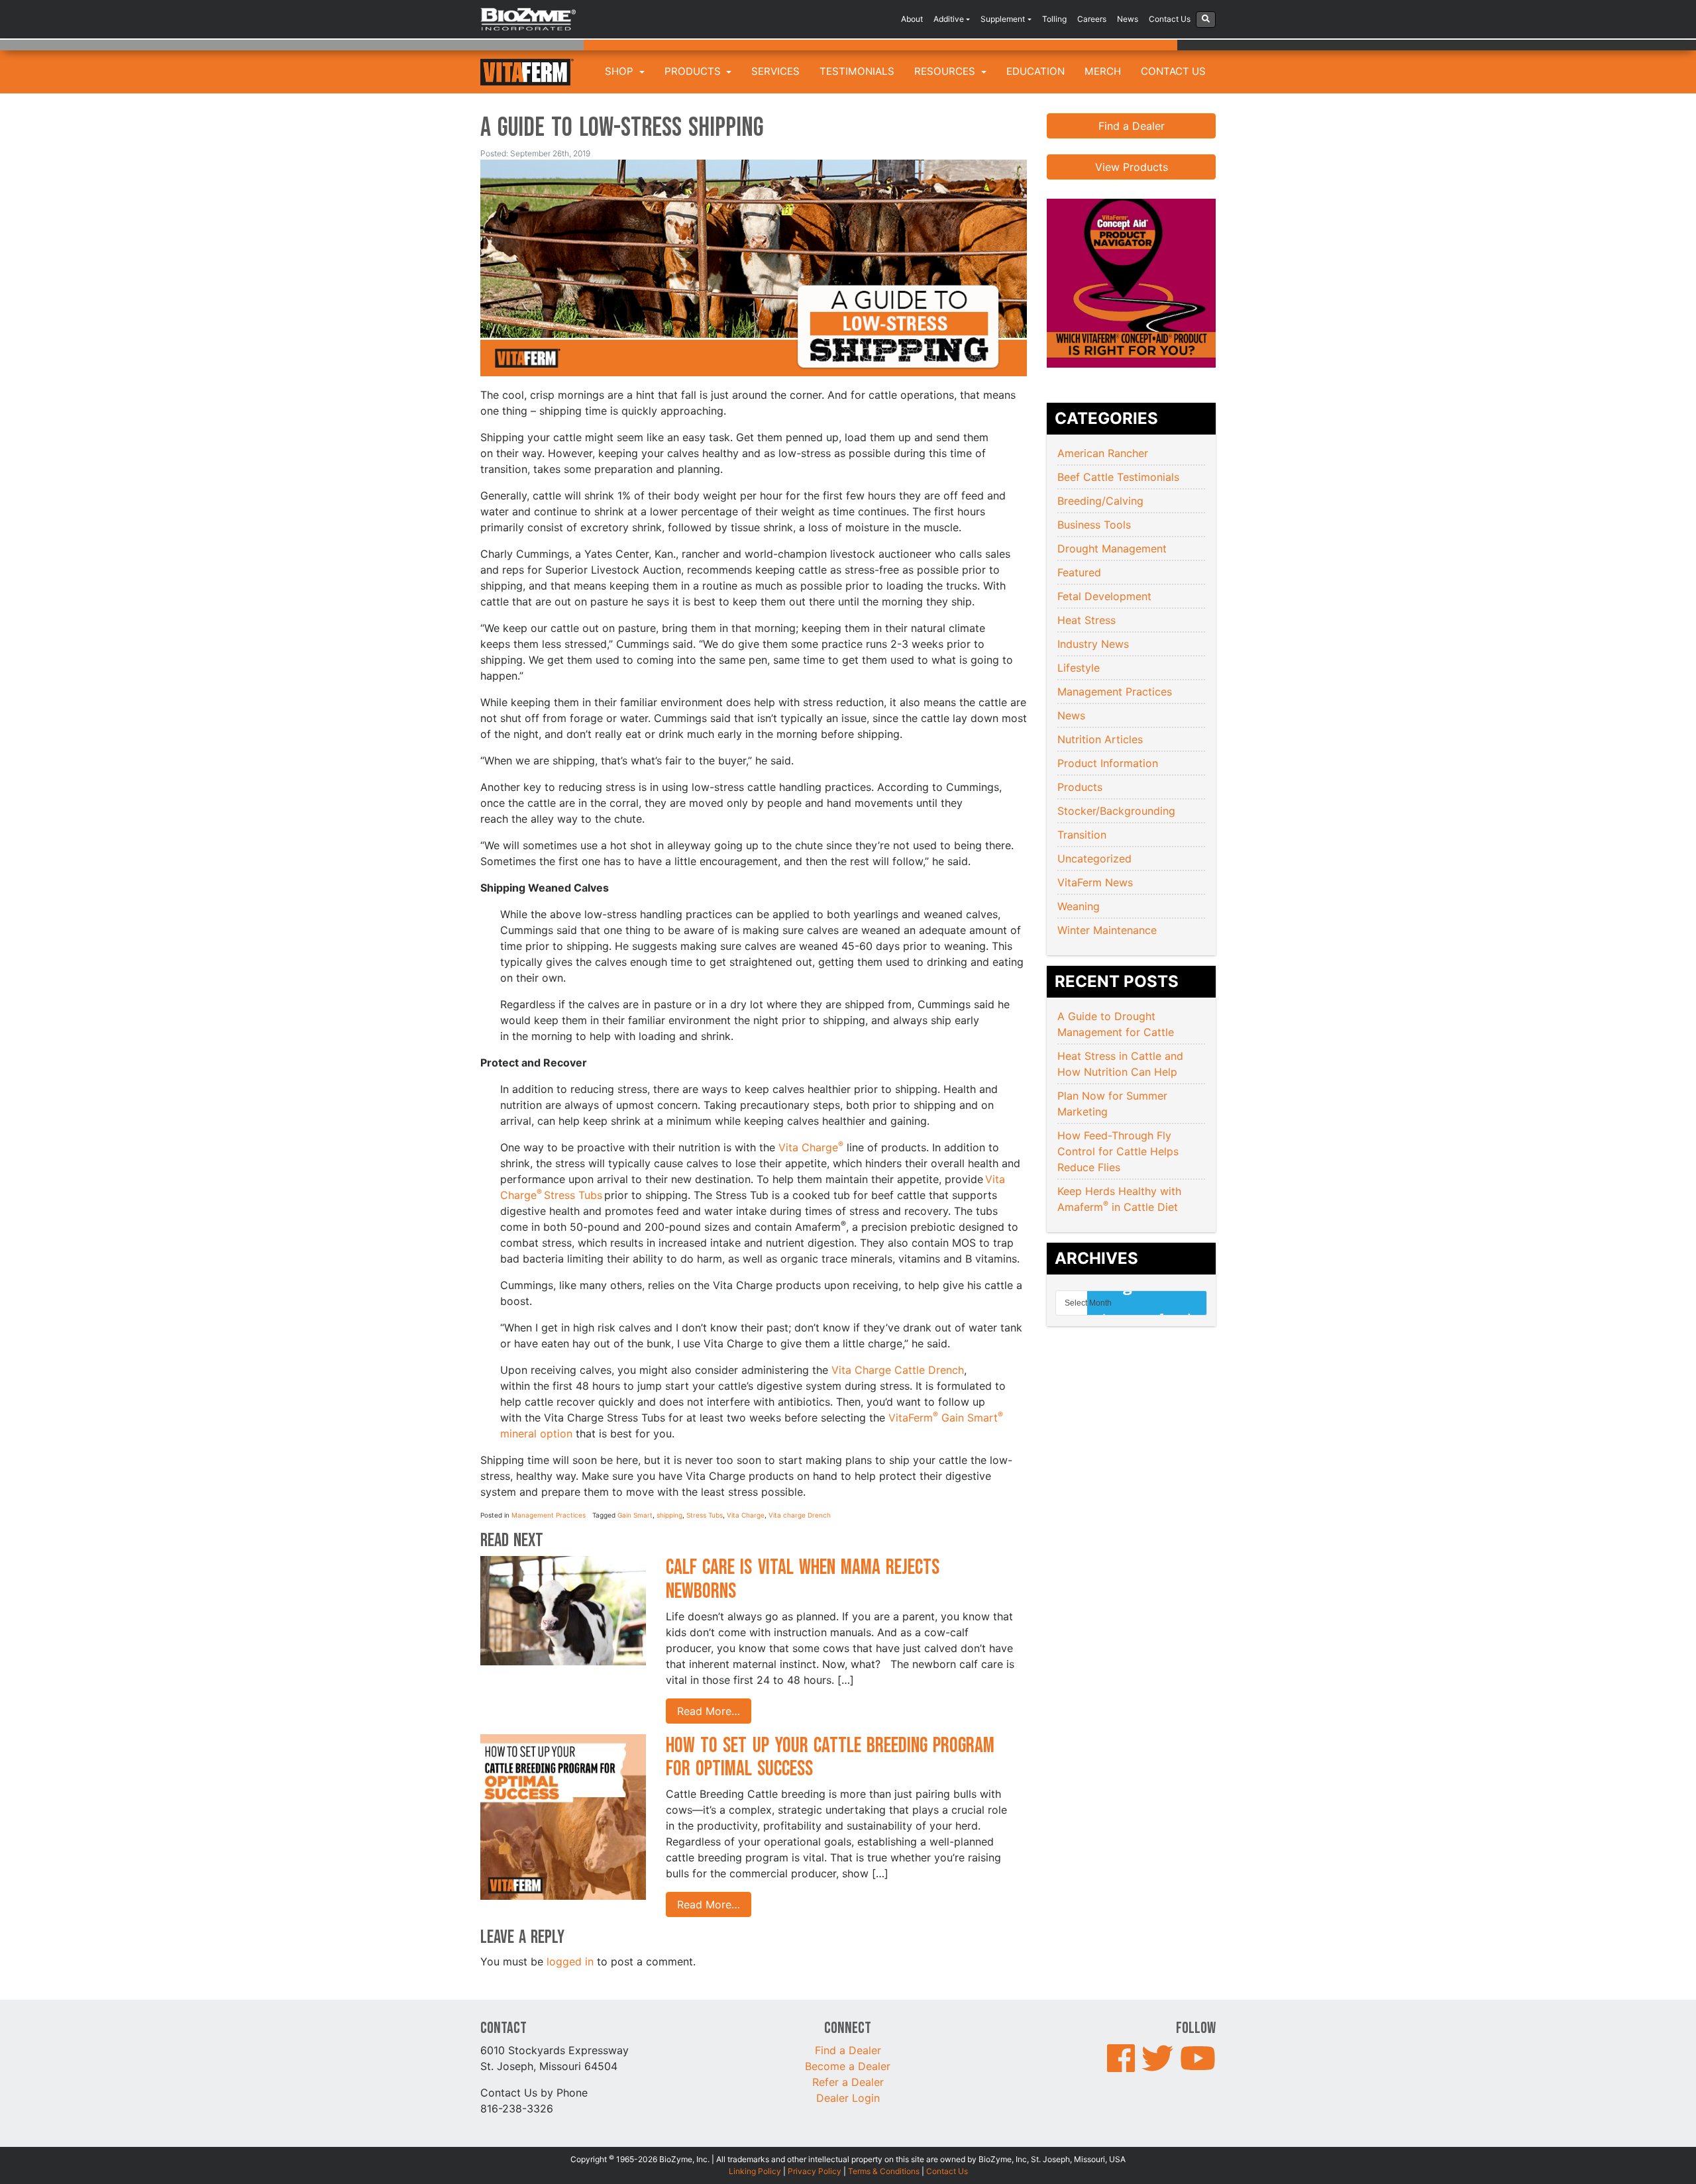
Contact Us (1170, 19)
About (912, 19)
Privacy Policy (815, 2171)
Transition (1082, 835)
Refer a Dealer (848, 2082)
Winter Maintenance (1107, 930)
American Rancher (1103, 453)
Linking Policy (755, 2171)
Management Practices (549, 1515)
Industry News (1093, 644)
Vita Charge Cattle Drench (898, 1370)
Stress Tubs (705, 1515)
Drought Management (1112, 548)
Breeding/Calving (1100, 501)
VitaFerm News (1095, 882)
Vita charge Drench (800, 1515)
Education (1035, 71)
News (1128, 19)
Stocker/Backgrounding (1116, 811)
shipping (669, 1515)
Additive (949, 19)
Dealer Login (848, 2098)
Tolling (1054, 19)
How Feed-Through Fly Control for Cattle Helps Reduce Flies (1118, 1151)
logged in (570, 1961)
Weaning (1079, 906)
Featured (1079, 572)
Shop (620, 71)
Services (775, 71)
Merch (1103, 71)
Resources (946, 71)
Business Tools (1094, 525)
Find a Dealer (1132, 126)
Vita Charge (811, 1147)
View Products (1132, 167)
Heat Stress (1086, 620)
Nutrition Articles (1100, 739)
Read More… (709, 1711)
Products (694, 71)
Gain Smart (635, 1515)
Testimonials (857, 71)
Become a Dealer (848, 2066)
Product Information (1108, 763)
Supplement (1003, 19)
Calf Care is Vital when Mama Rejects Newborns (803, 1579)
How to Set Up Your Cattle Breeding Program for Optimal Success (830, 1757)
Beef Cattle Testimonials (1118, 477)
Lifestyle (1079, 668)
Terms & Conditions (884, 2171)
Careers (1092, 19)
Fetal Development (1104, 596)
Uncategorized (1094, 858)
